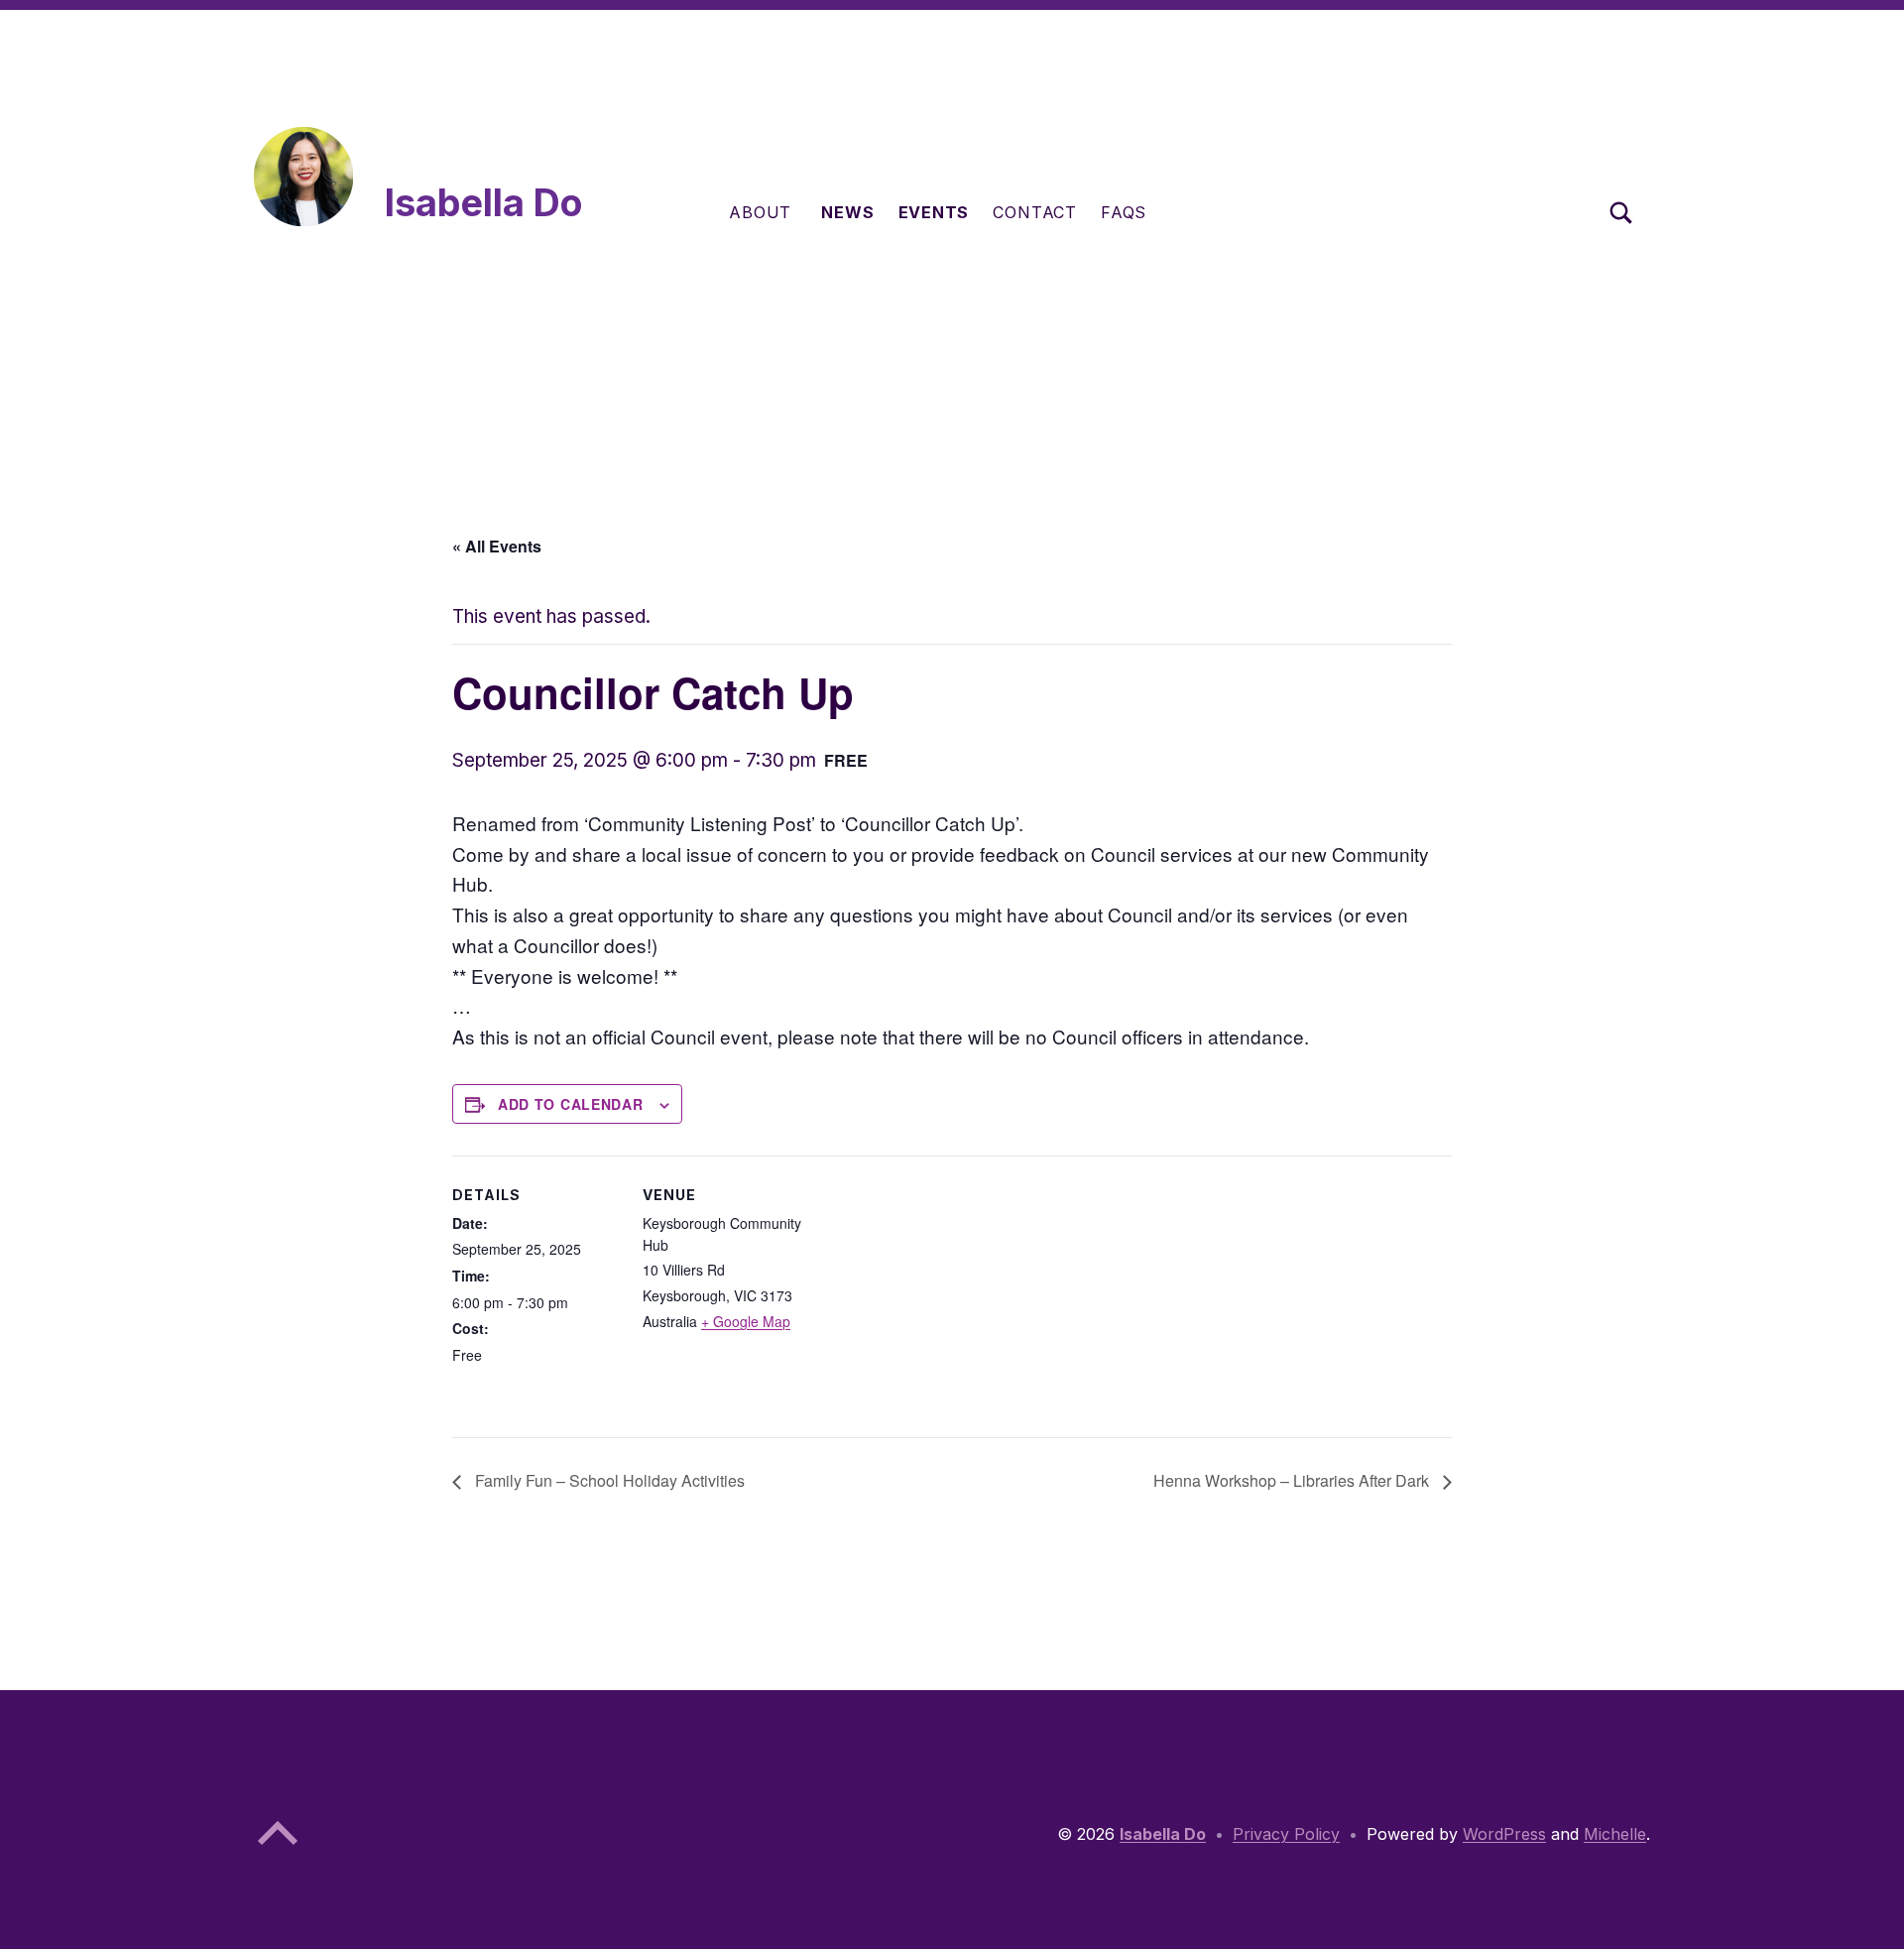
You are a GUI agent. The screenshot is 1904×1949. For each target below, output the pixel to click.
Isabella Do (484, 202)
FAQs (1124, 212)
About (760, 212)
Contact (1035, 212)
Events (934, 212)
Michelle (1615, 1834)
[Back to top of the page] (278, 1849)
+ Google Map (746, 1321)
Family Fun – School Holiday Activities (608, 1480)
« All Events (497, 546)
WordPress (1504, 1834)
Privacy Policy (1286, 1834)
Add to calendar (571, 1104)
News (847, 212)
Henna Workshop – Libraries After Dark (1293, 1480)
